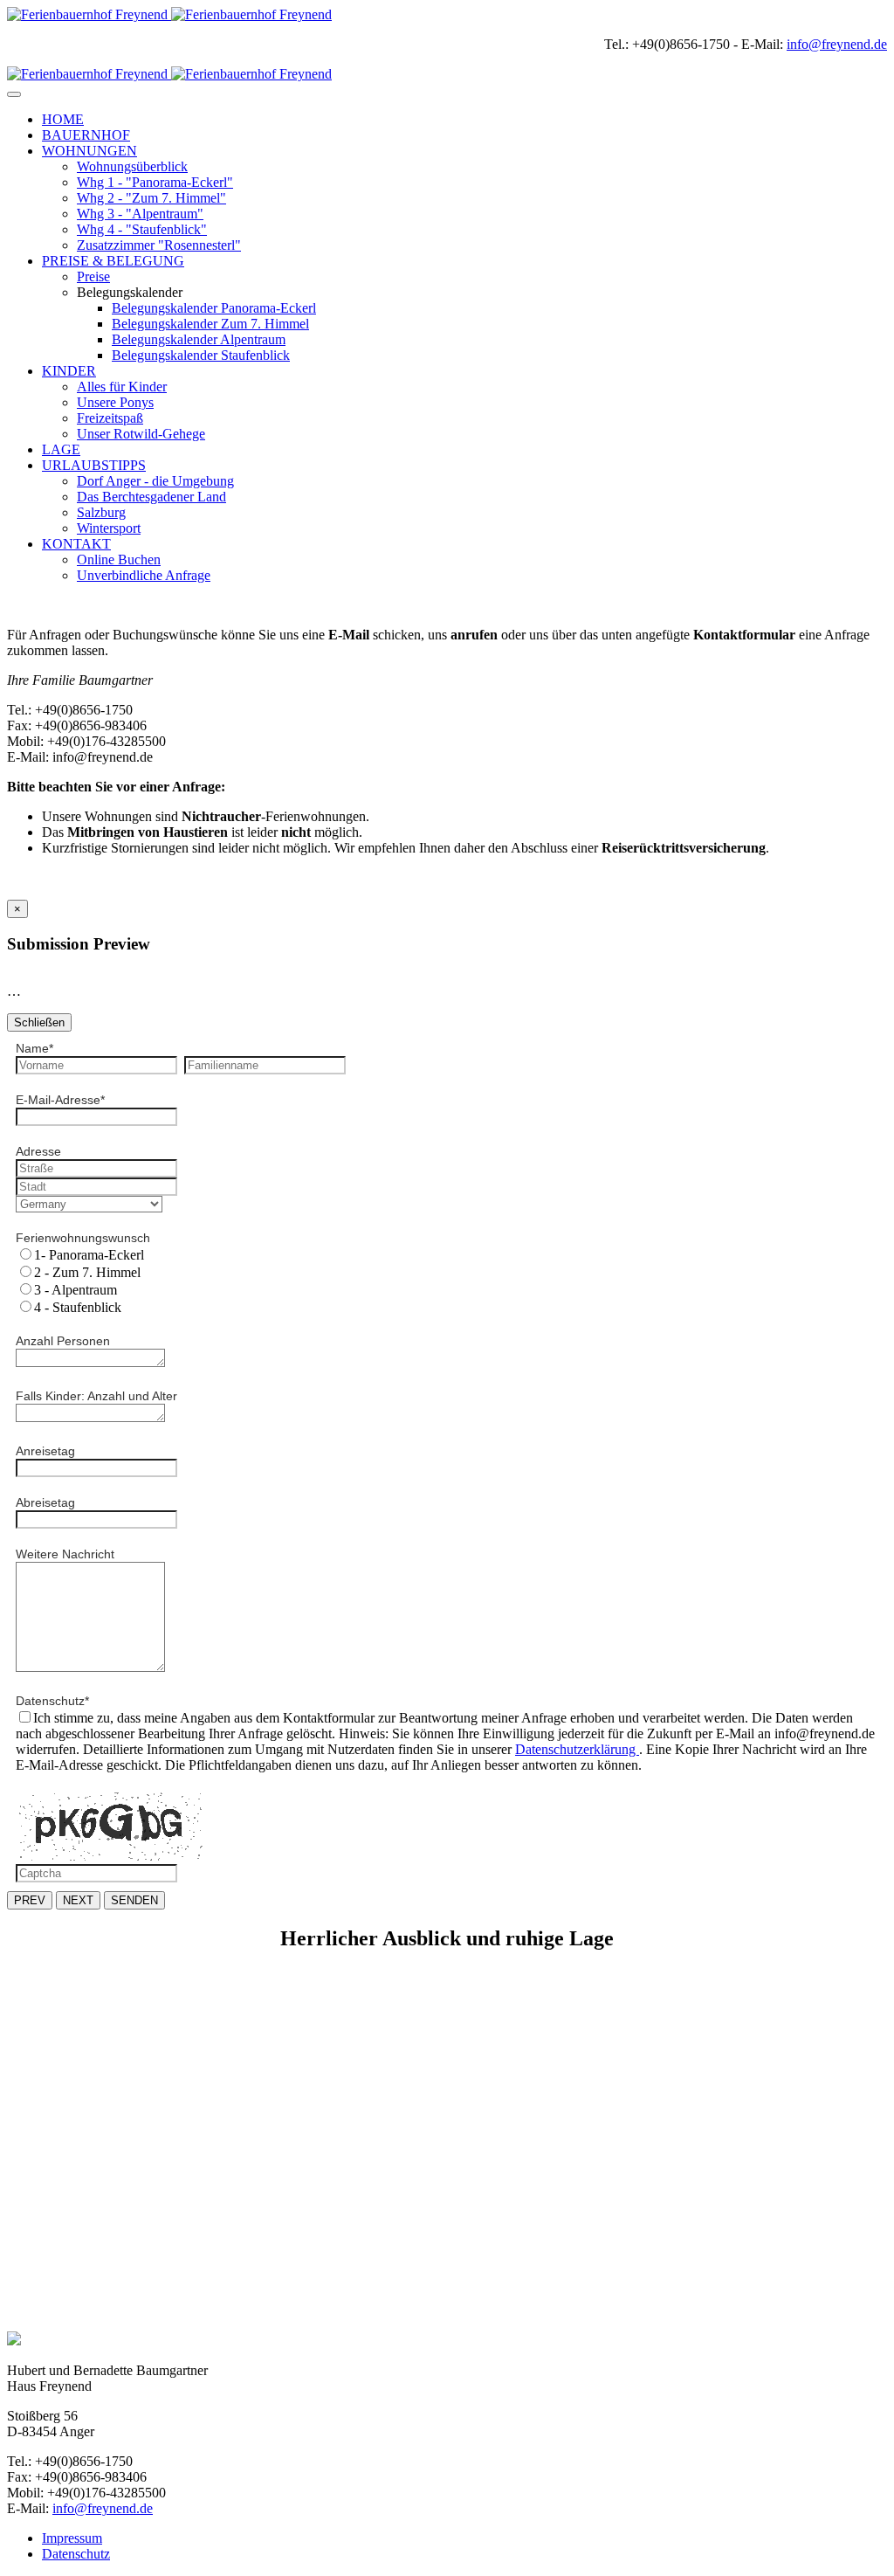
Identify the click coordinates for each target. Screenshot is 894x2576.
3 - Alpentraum (76, 1290)
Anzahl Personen (63, 1341)
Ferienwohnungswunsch (83, 1238)
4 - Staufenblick (78, 1307)
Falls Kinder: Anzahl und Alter (96, 1396)
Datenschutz (52, 1701)
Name (34, 1048)
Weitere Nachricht (65, 1554)
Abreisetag (45, 1502)
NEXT (78, 1900)
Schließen (39, 1022)
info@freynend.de (837, 44)
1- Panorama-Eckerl (89, 1255)
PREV (30, 1900)
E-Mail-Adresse (60, 1100)
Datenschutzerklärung (577, 1749)
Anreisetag (45, 1451)
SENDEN (134, 1900)
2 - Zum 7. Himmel (87, 1272)
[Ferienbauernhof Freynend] (169, 14)
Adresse (38, 1151)
